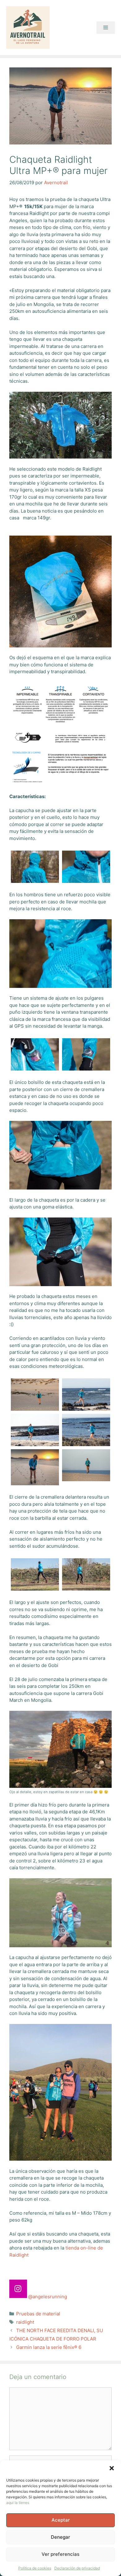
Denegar (60, 2537)
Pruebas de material (38, 2314)
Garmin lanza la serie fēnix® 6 (49, 2347)
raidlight (25, 2322)
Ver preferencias (60, 2554)
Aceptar (61, 2520)
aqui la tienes (18, 2503)
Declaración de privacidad (77, 2568)
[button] (112, 2468)
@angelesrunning (48, 2297)
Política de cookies (35, 2568)
